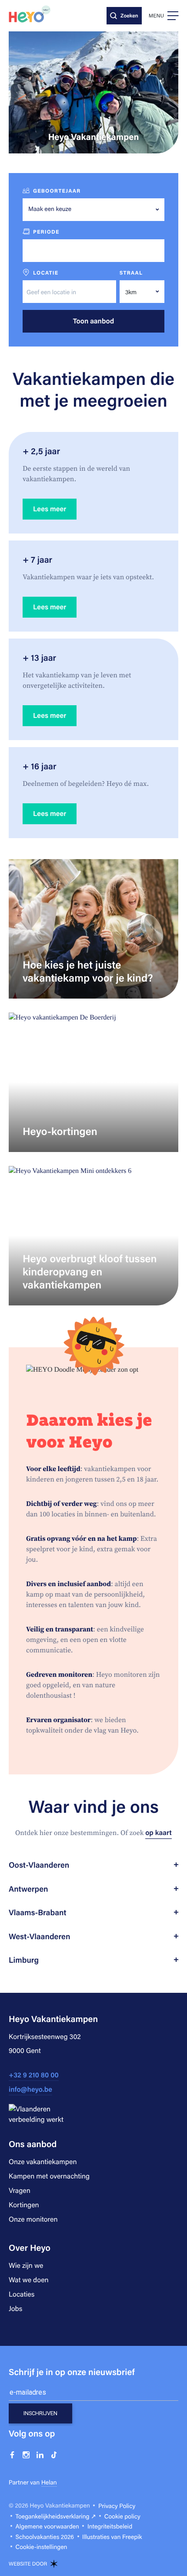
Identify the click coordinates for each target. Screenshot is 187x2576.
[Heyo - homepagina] (30, 14)
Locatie (46, 273)
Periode (46, 232)
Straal (131, 273)
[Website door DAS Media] (54, 2564)
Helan (49, 2482)
